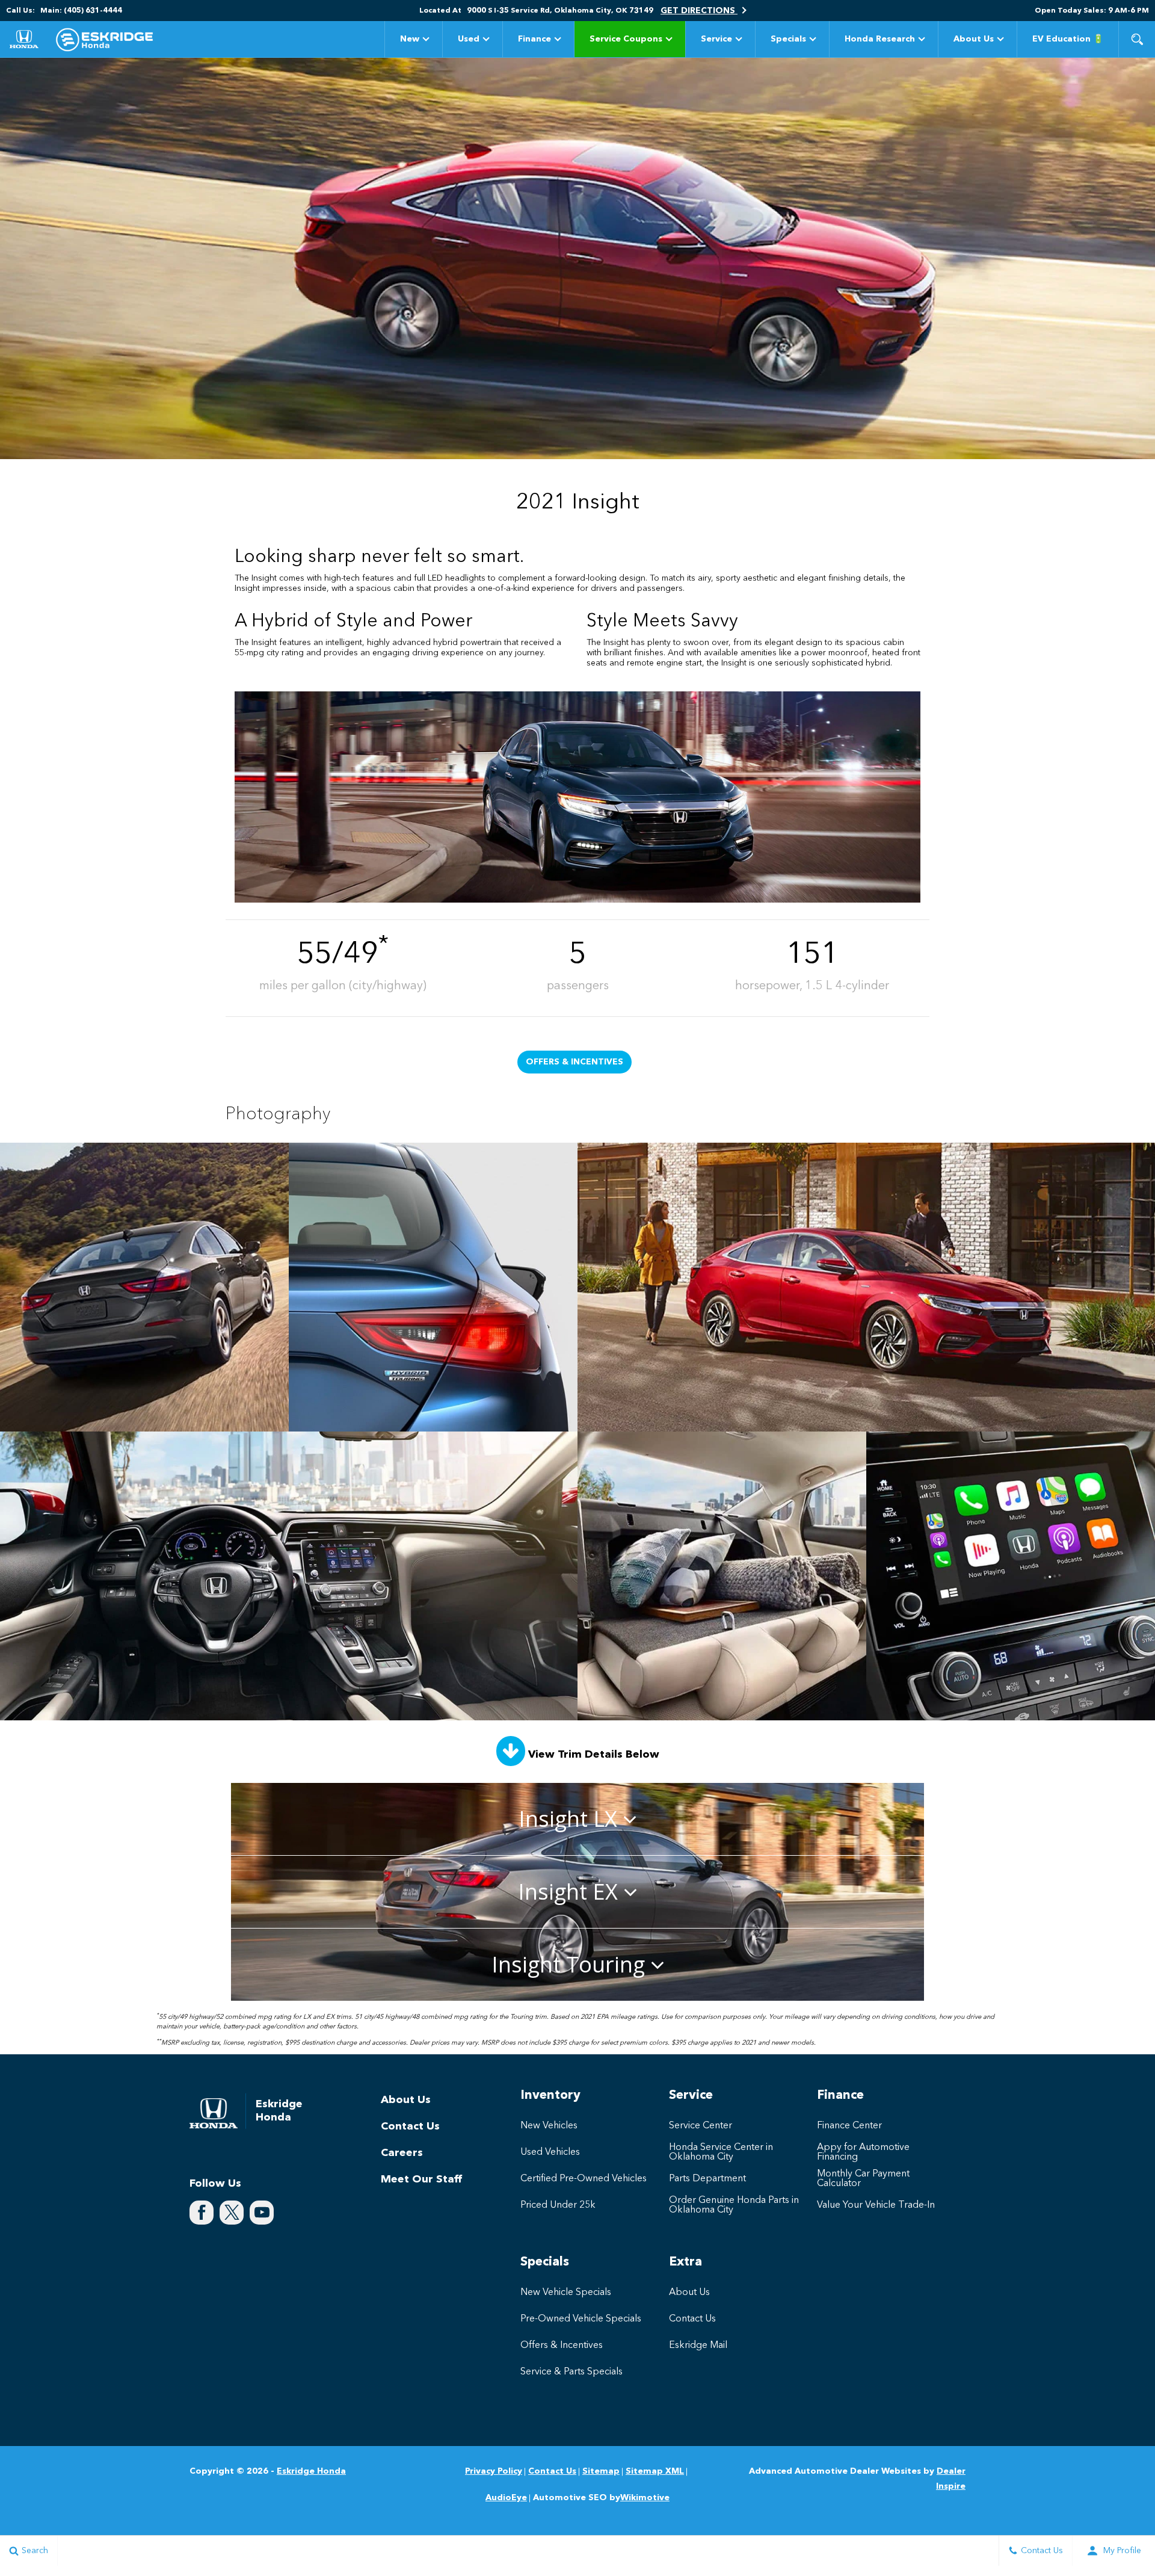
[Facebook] (202, 2213)
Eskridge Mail (698, 2346)
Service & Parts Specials (571, 2372)
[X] (232, 2213)
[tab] (577, 1819)
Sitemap (601, 2471)
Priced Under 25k (558, 2205)
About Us (974, 39)
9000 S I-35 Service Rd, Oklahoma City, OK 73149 (560, 11)
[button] (1137, 39)
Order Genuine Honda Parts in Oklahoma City (734, 2205)
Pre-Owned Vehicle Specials (581, 2319)
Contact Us (410, 2127)
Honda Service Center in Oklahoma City (721, 2152)
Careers (402, 2153)
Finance (534, 39)
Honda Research (879, 41)
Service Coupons (626, 41)
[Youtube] (262, 2213)
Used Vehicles (550, 2152)
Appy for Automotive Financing (863, 2152)
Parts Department (707, 2179)
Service (716, 39)
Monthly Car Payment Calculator (863, 2179)
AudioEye (506, 2498)
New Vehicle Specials (566, 2293)
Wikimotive (645, 2498)
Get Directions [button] (699, 11)
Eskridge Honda (311, 2471)
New (410, 39)
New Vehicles (549, 2126)
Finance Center (849, 2126)
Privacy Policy (494, 2471)
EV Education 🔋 (1068, 39)
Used (469, 39)
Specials (788, 39)
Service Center (701, 2126)
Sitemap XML (655, 2471)
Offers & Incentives (574, 1062)
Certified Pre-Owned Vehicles (584, 2179)
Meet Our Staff (421, 2179)
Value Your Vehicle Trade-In (876, 2205)
